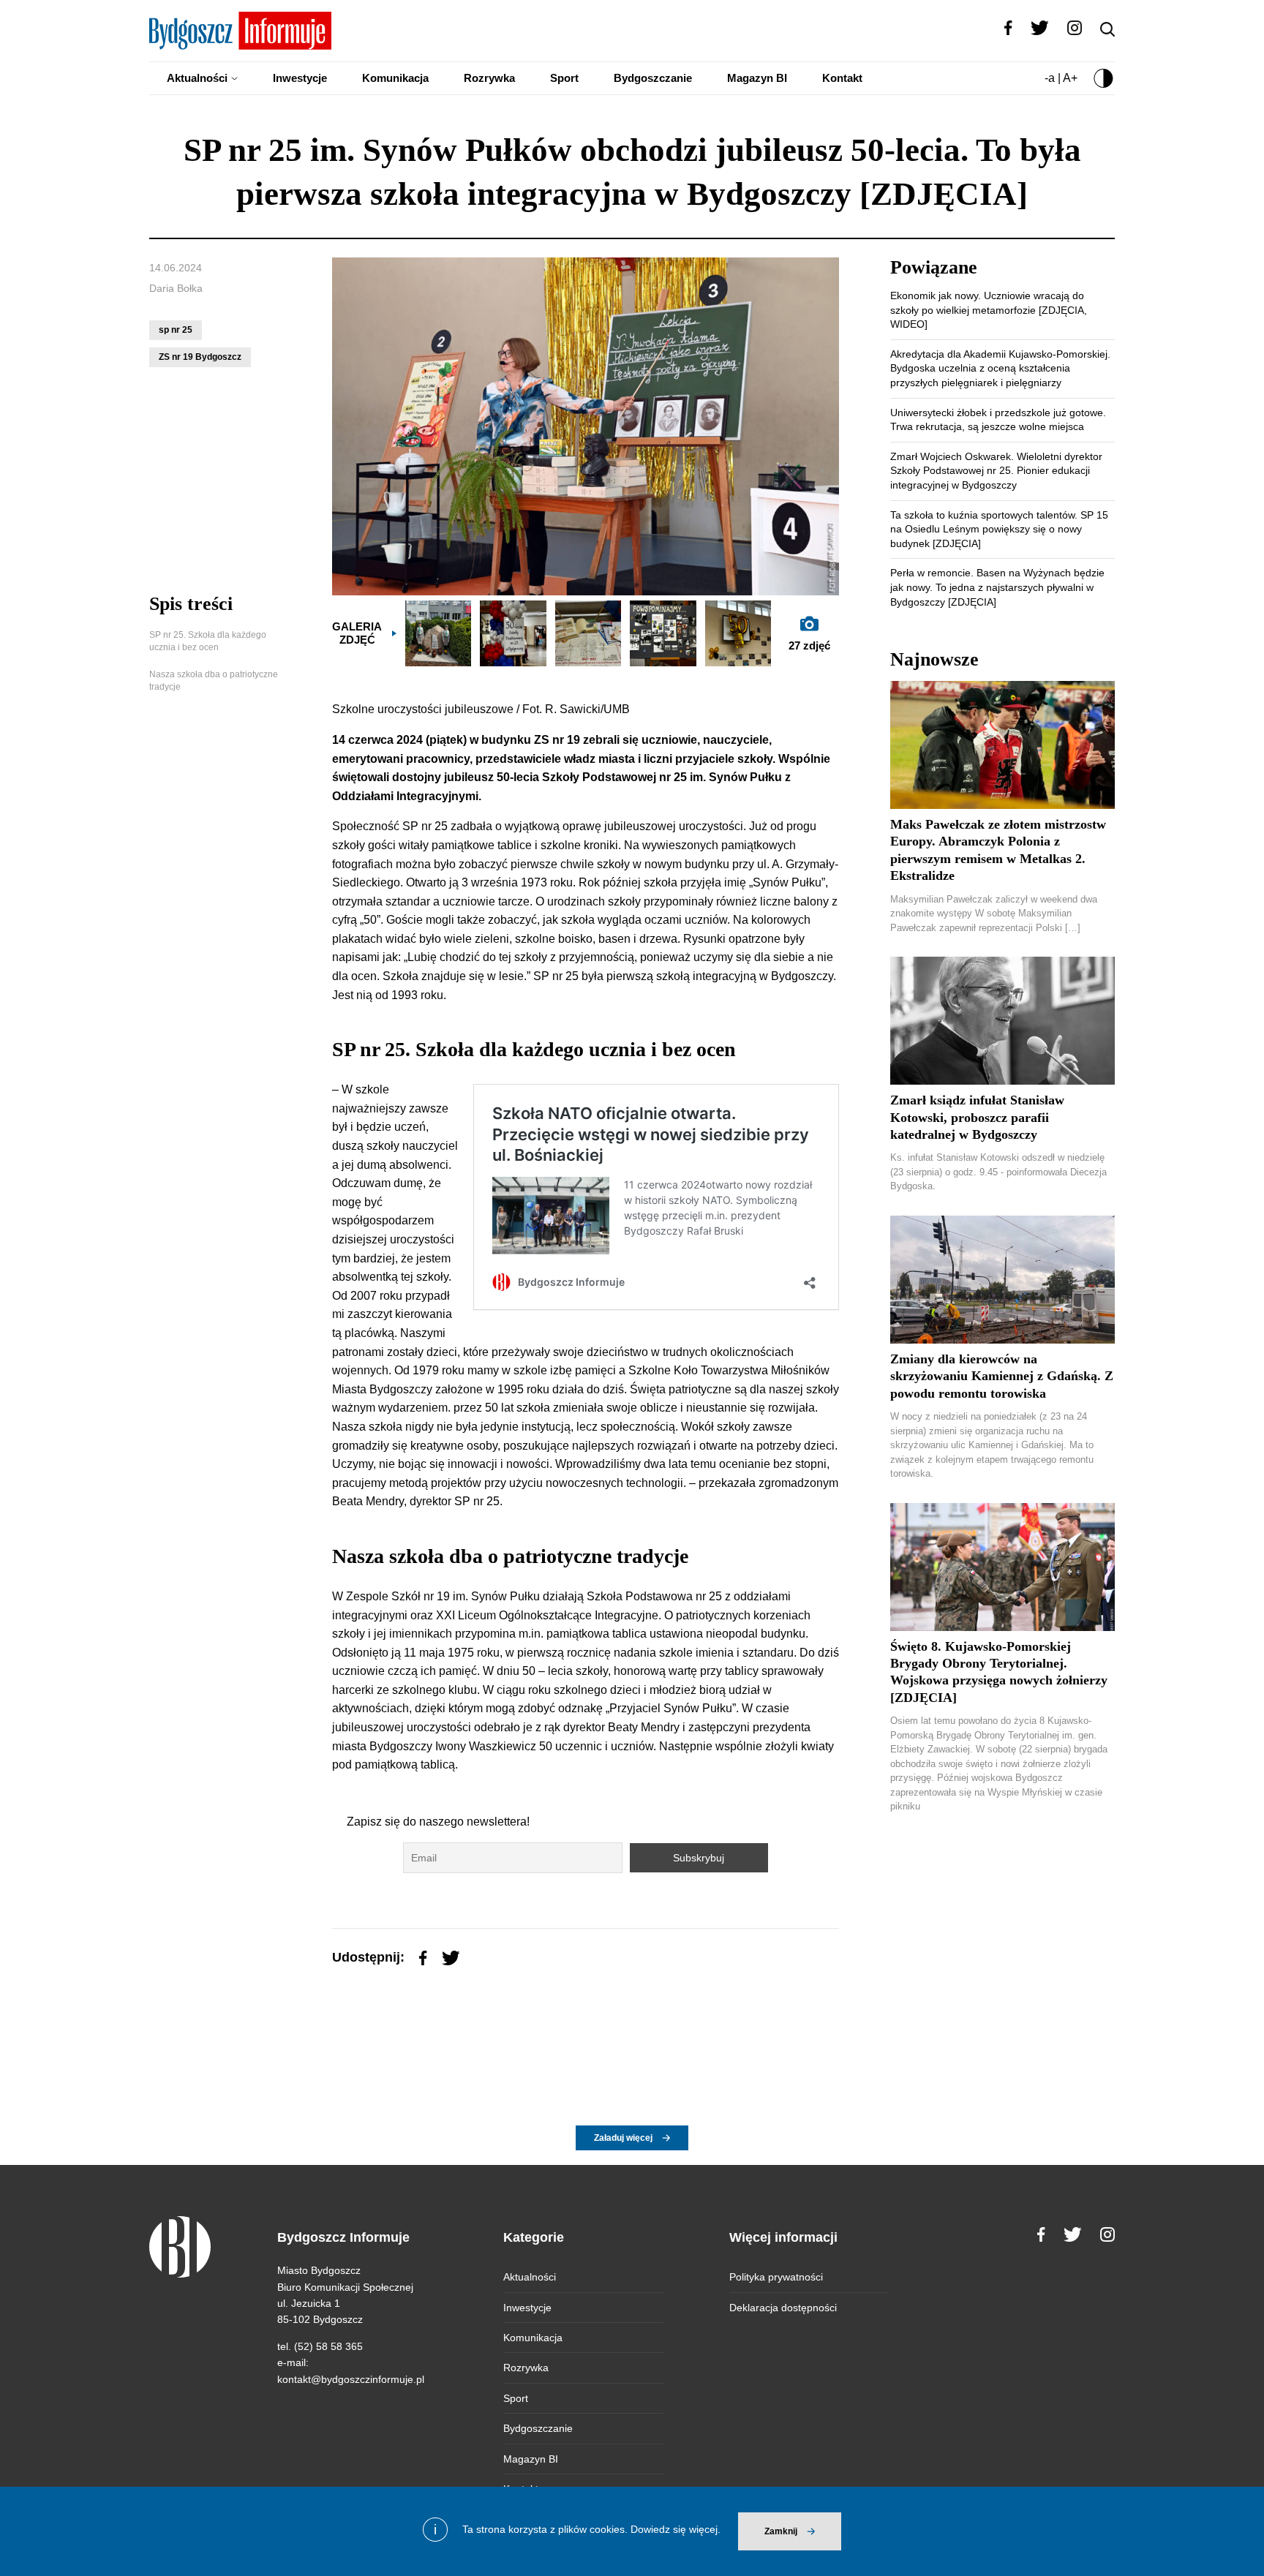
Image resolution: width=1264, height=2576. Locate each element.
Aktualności (197, 78)
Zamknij (781, 2531)
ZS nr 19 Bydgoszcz (200, 357)
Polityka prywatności (776, 2277)
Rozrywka (489, 78)
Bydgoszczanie (653, 78)
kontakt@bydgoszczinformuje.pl (351, 2379)
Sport (564, 78)
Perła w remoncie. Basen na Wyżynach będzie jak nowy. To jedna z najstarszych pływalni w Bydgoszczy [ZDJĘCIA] (997, 587)
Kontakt (842, 78)
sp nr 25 (176, 330)
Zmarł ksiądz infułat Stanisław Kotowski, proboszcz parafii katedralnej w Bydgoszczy (977, 1117)
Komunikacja (395, 78)
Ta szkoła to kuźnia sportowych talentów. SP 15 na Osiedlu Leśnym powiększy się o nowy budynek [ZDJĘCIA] (999, 529)
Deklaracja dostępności (783, 2308)
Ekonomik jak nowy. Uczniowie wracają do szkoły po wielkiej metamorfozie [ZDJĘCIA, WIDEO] (989, 310)
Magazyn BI (757, 78)
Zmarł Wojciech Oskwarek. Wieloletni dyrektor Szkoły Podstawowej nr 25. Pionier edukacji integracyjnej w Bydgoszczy (996, 471)
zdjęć (809, 645)
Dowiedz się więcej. (676, 2529)
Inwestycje (300, 78)
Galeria (357, 633)
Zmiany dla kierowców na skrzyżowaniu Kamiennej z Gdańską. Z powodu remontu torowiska (1002, 1376)
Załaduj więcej (623, 2138)
